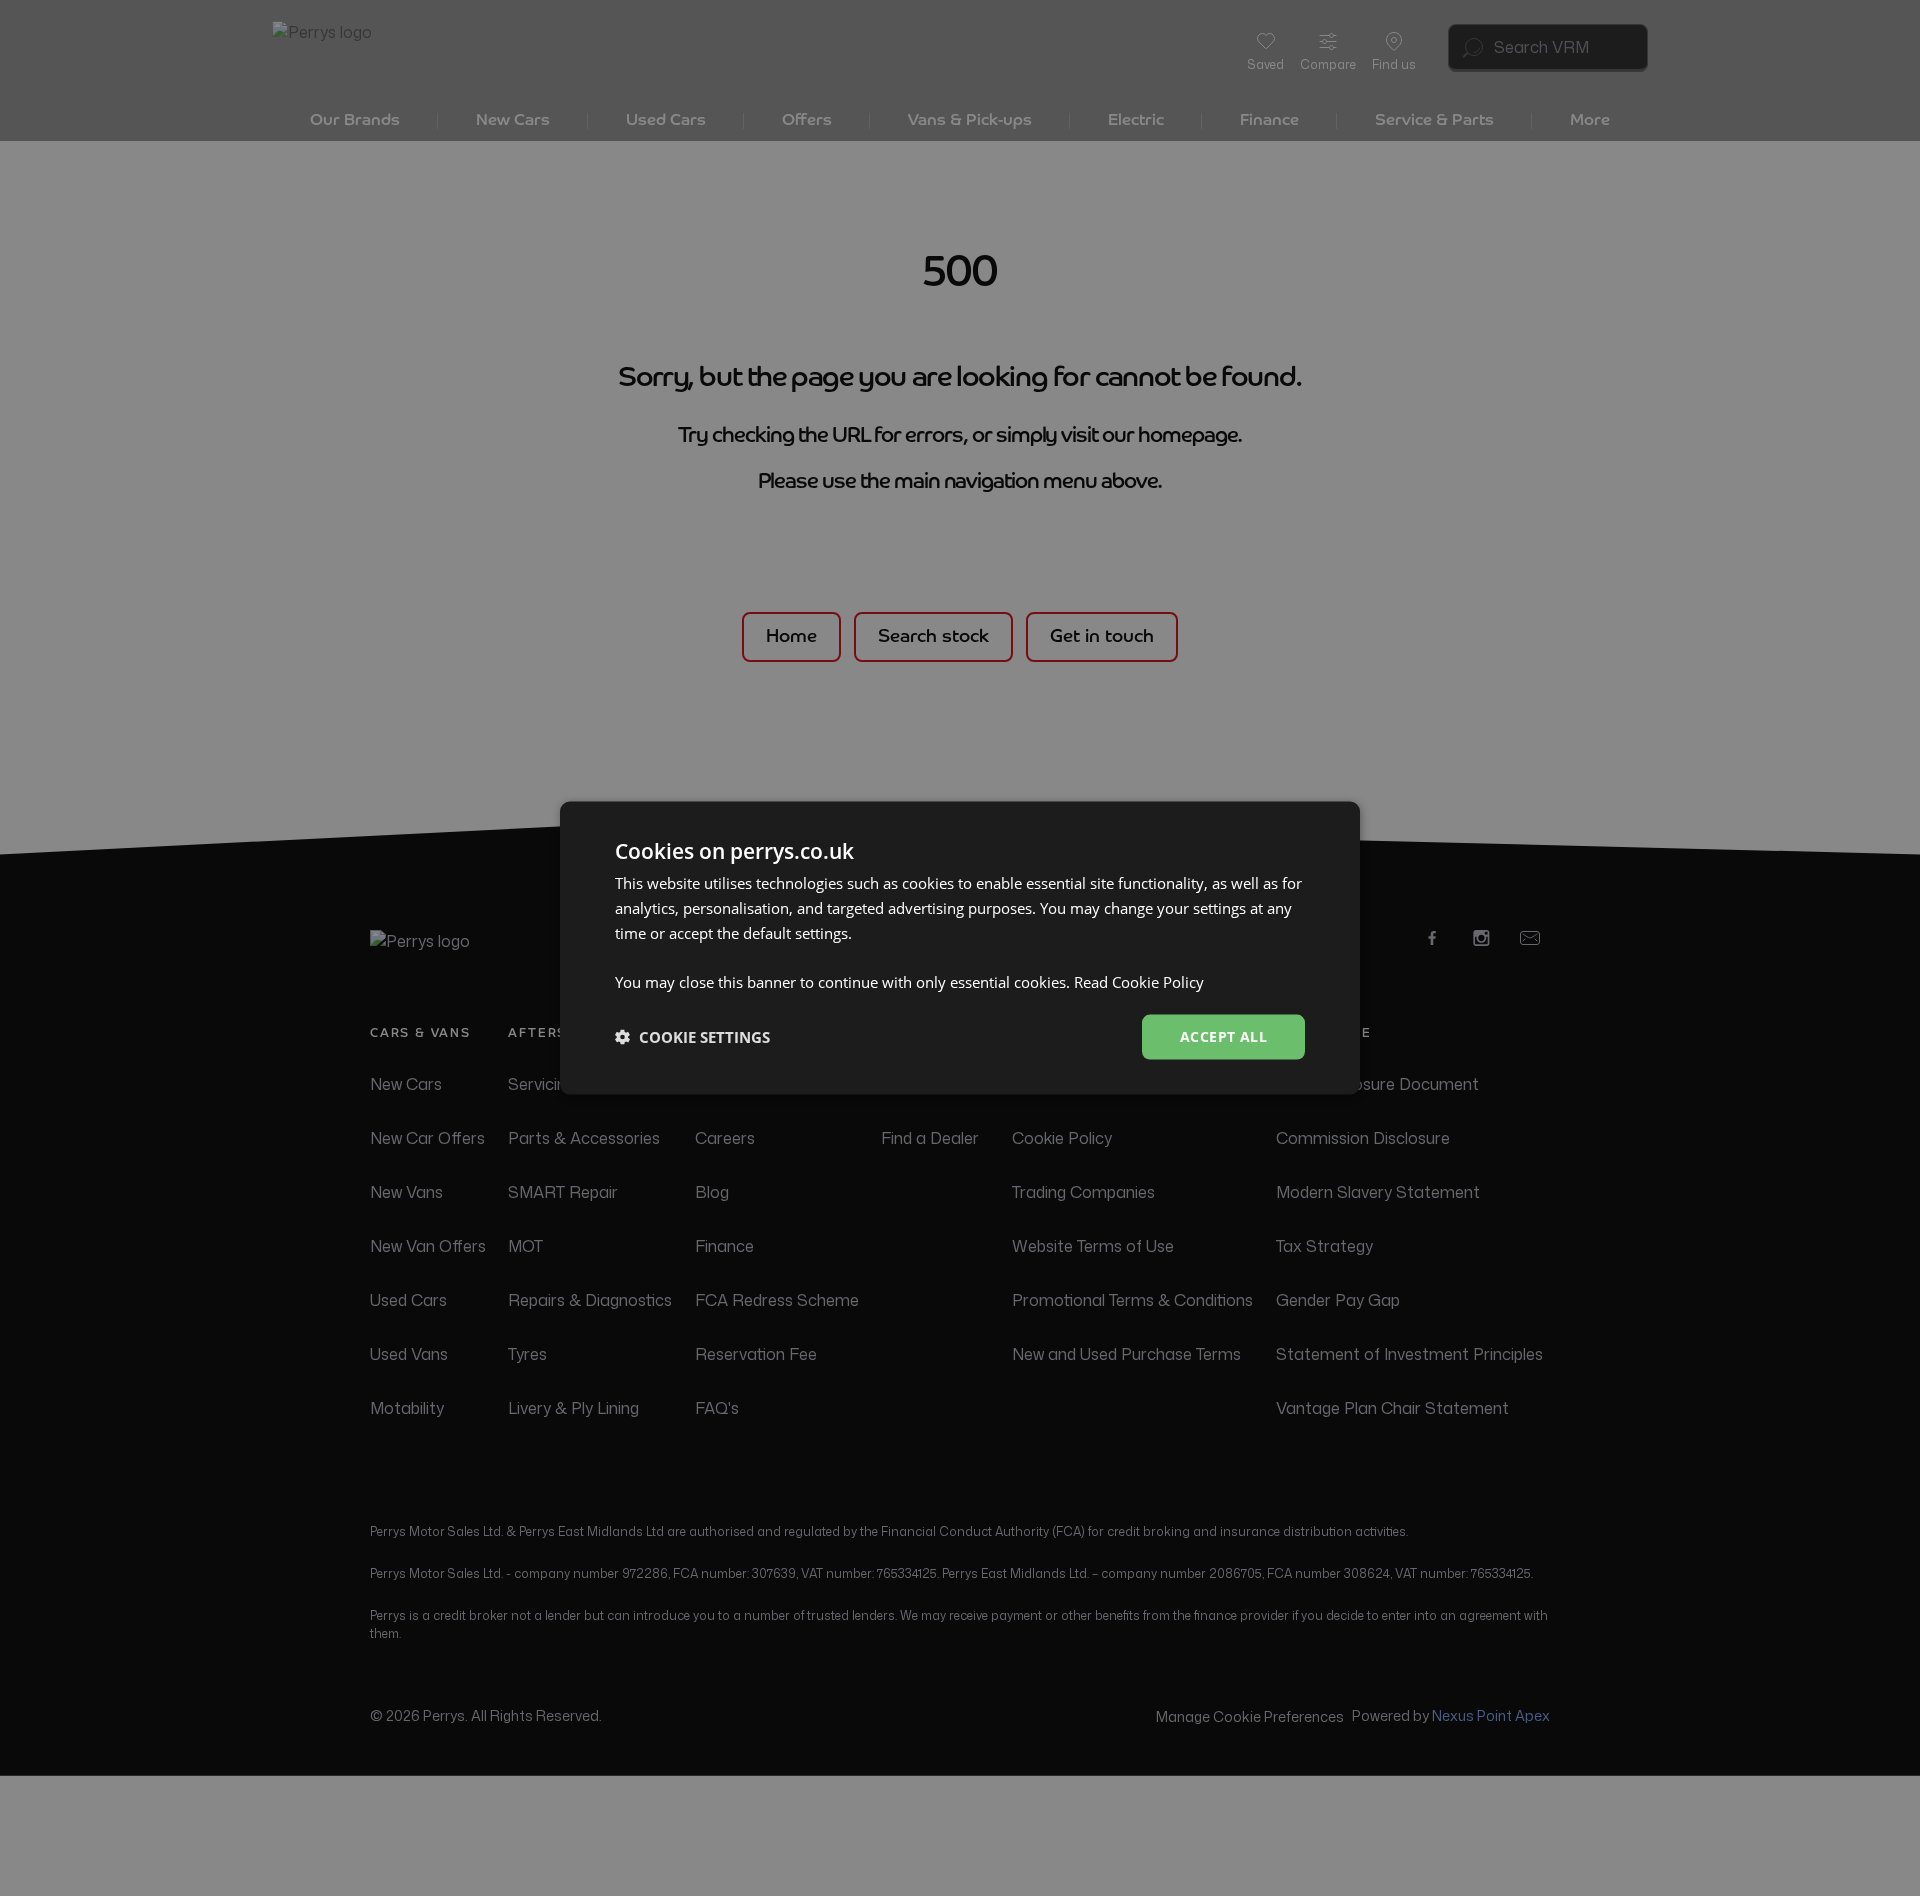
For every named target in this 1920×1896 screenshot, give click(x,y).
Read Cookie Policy (1139, 982)
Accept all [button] (1223, 1036)
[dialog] (960, 948)
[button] (692, 1037)
